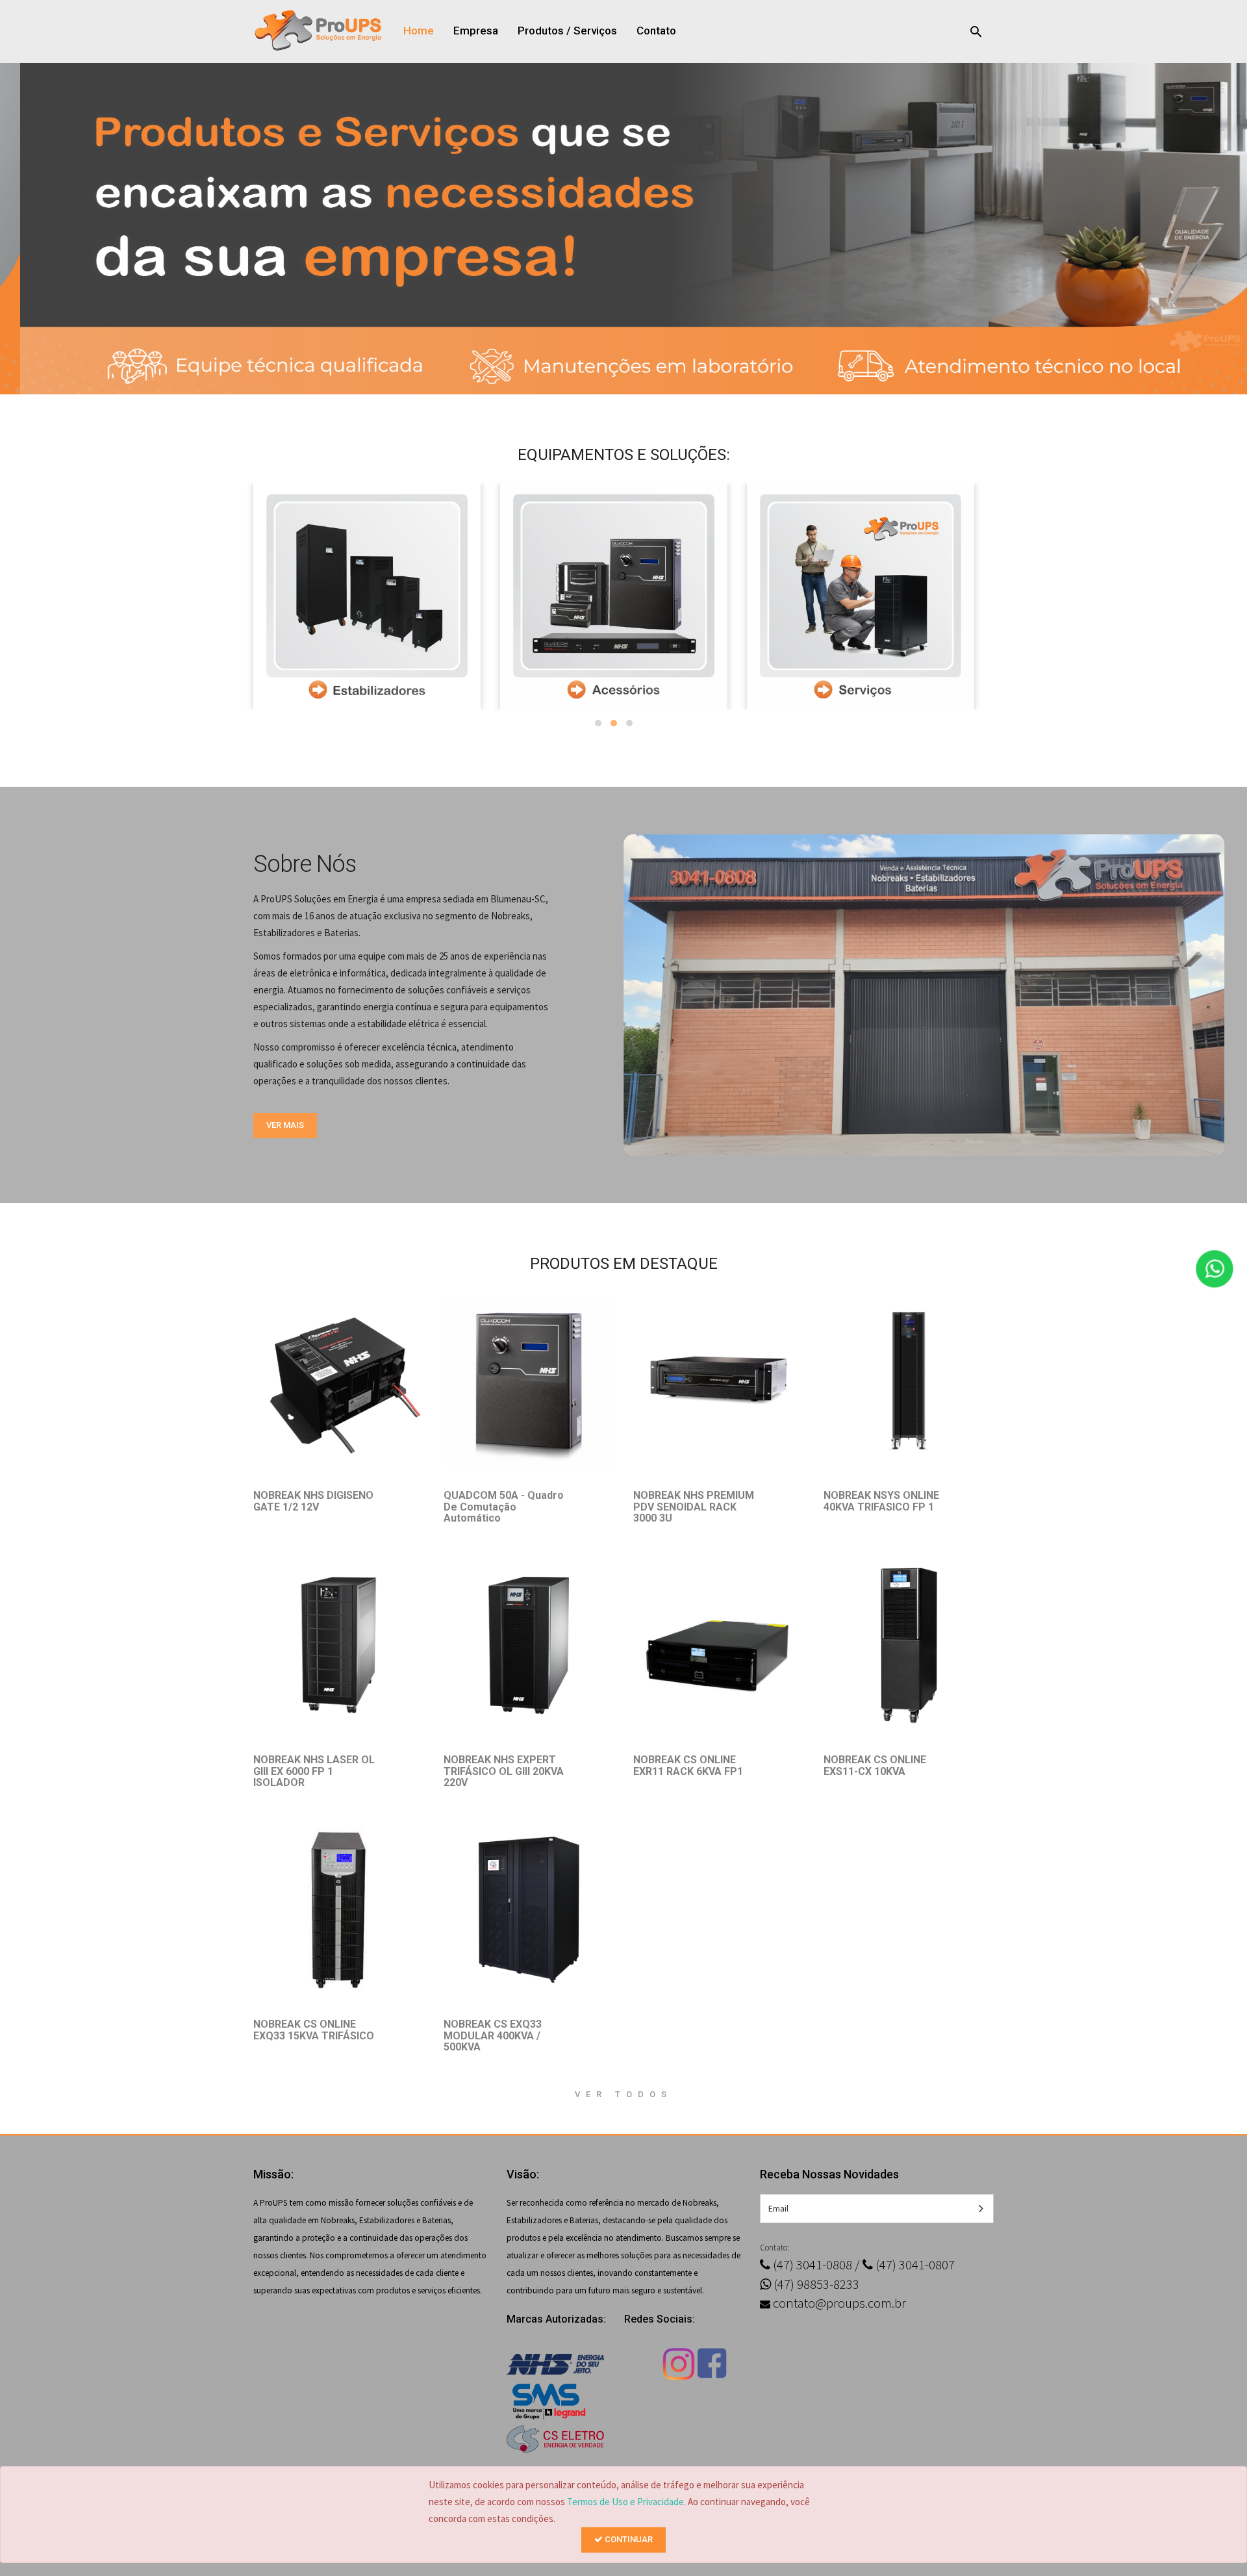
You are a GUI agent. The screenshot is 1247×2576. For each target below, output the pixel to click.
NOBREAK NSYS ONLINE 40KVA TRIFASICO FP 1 (881, 1501)
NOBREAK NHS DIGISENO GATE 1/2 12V (313, 1501)
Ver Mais (285, 1125)
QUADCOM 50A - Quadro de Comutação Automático (504, 1507)
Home (419, 31)
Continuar (628, 2539)
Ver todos (623, 2094)
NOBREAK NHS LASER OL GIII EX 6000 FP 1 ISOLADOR (314, 1771)
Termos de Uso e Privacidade (625, 2502)
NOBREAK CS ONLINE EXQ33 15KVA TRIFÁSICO (314, 2030)
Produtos (541, 31)
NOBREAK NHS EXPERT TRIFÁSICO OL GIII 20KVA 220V (504, 1771)
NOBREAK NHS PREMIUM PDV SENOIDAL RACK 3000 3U (694, 1507)
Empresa (476, 31)
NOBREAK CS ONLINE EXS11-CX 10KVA (875, 1766)
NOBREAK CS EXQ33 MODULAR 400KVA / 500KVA (493, 2035)
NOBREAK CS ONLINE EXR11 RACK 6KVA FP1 (688, 1766)
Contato (656, 31)
